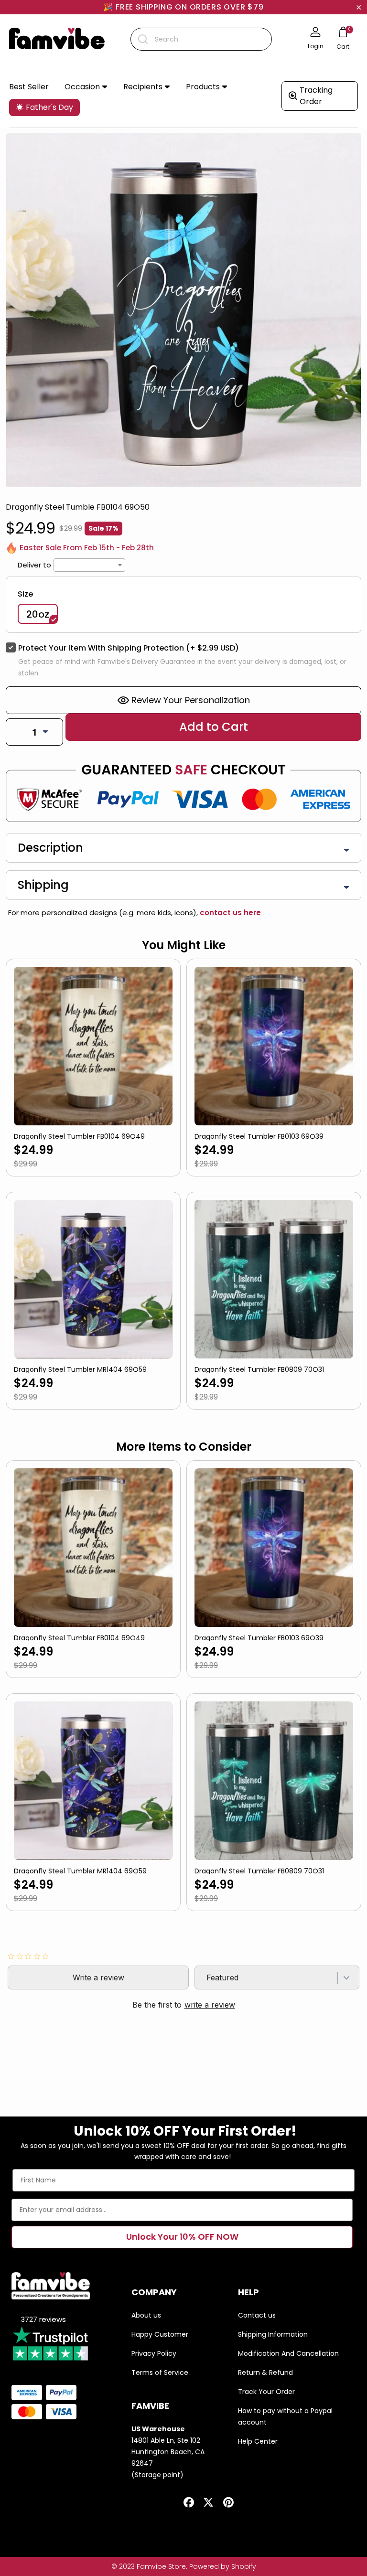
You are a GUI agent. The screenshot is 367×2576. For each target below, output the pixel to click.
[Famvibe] (57, 39)
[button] (86, 87)
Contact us (257, 2315)
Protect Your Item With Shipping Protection (129, 648)
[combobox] (201, 39)
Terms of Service (160, 2373)
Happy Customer (160, 2334)
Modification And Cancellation (288, 2353)
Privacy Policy (154, 2353)
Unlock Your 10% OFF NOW (182, 2237)
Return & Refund (265, 2373)
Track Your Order (266, 2392)
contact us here (229, 913)
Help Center (258, 2441)
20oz (38, 614)
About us (146, 2315)
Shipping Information (273, 2334)
